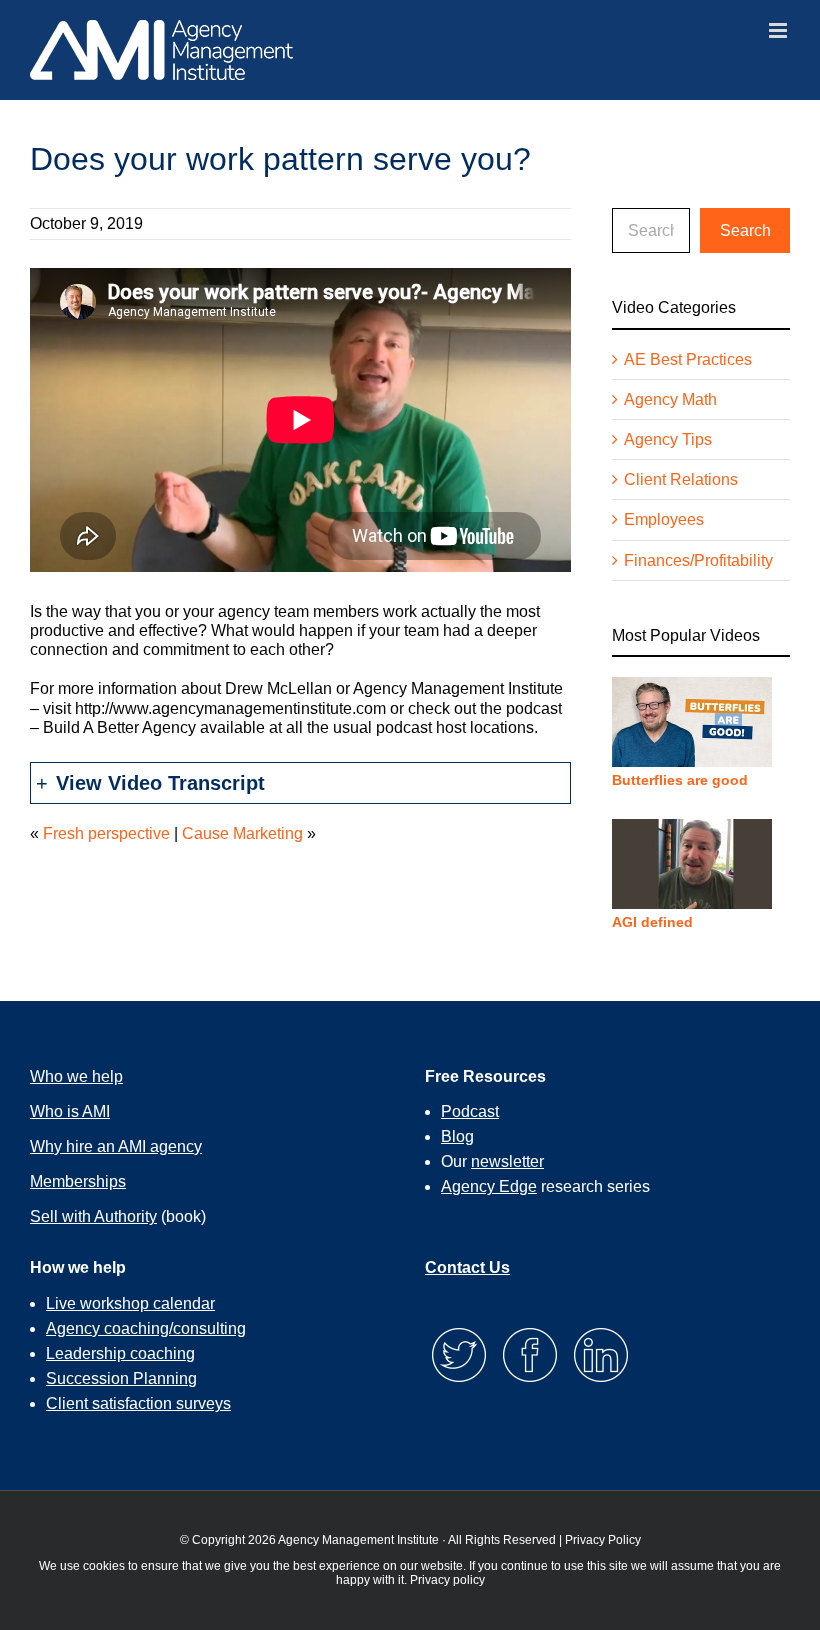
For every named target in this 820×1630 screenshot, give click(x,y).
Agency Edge (489, 1186)
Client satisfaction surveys (138, 1403)
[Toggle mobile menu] (779, 30)
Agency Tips (668, 439)
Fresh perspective (106, 833)
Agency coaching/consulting (146, 1328)
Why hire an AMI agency (116, 1146)
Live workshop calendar (130, 1303)
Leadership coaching (120, 1353)
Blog (457, 1136)
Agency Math (670, 399)
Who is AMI (70, 1111)
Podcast (470, 1111)
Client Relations (681, 479)
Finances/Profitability (698, 560)
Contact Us (467, 1267)
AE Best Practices (688, 359)
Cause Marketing (242, 833)
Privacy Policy (603, 1540)
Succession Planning (121, 1378)
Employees (664, 519)
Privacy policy (447, 1580)
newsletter (507, 1161)
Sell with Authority (93, 1216)
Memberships (78, 1181)
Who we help (76, 1076)
